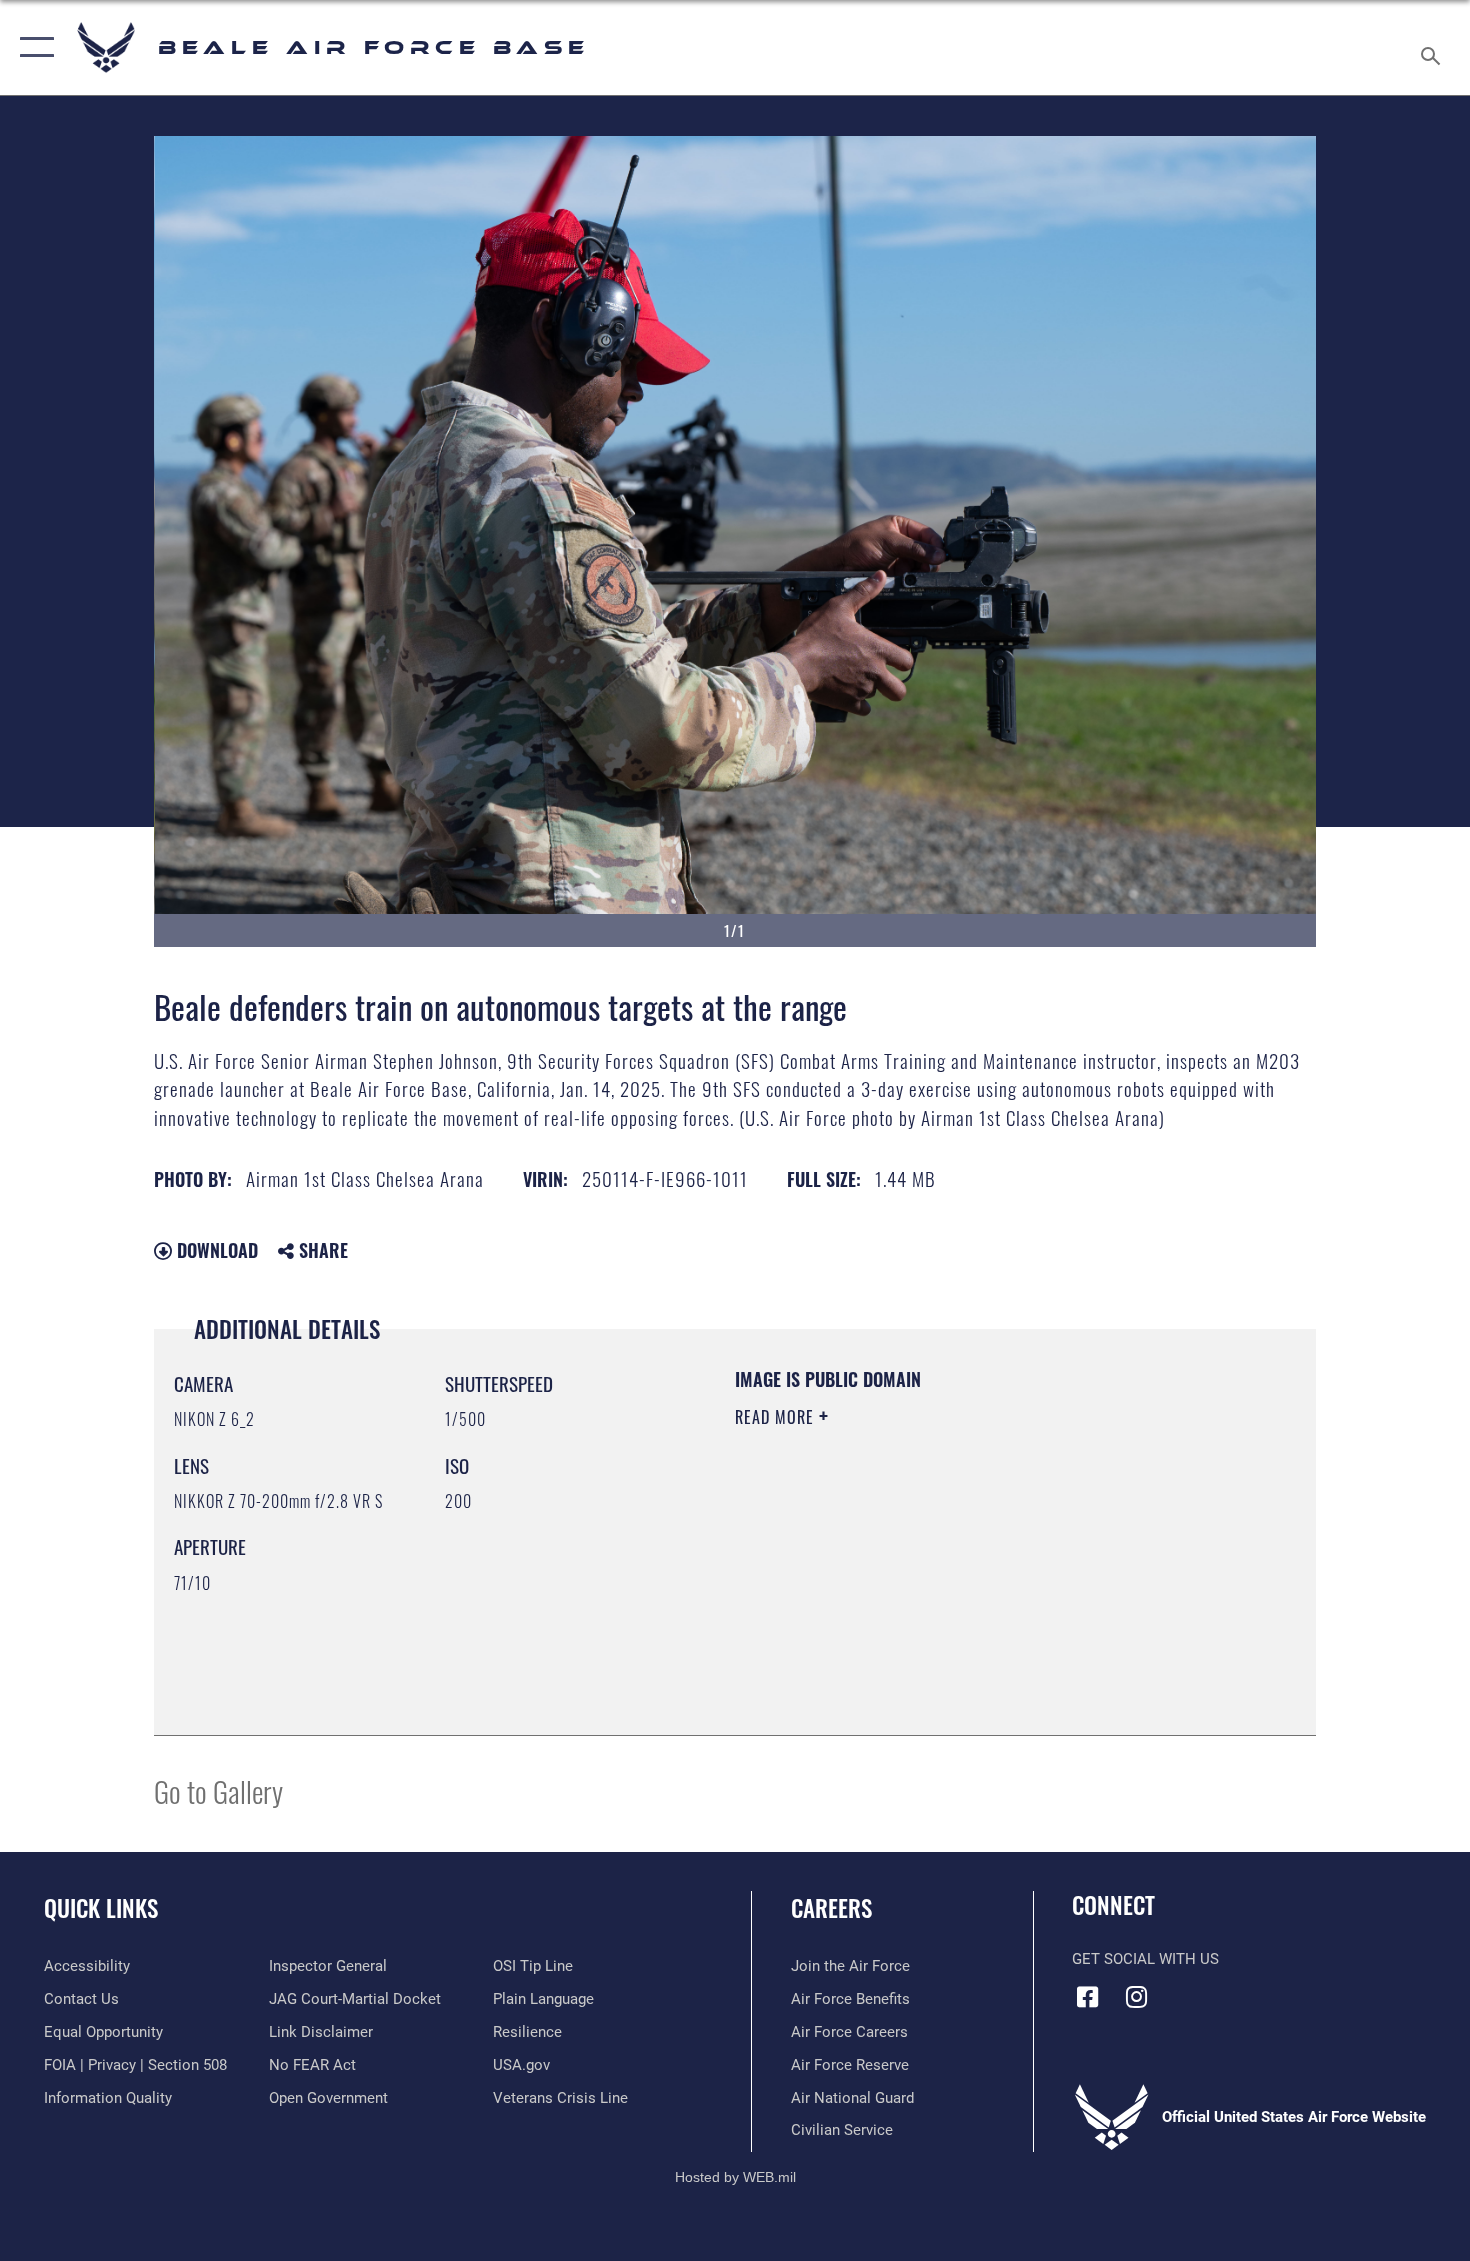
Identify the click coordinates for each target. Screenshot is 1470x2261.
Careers (831, 1908)
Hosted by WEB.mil (735, 2177)
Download (215, 1250)
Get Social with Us (1145, 1959)
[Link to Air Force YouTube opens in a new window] (1186, 1991)
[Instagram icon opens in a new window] (1137, 1997)
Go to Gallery (218, 1790)
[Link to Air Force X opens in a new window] (1235, 1991)
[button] (32, 47)
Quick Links (101, 1908)
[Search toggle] (1433, 47)
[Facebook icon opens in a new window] (1087, 1997)
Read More (777, 1417)
